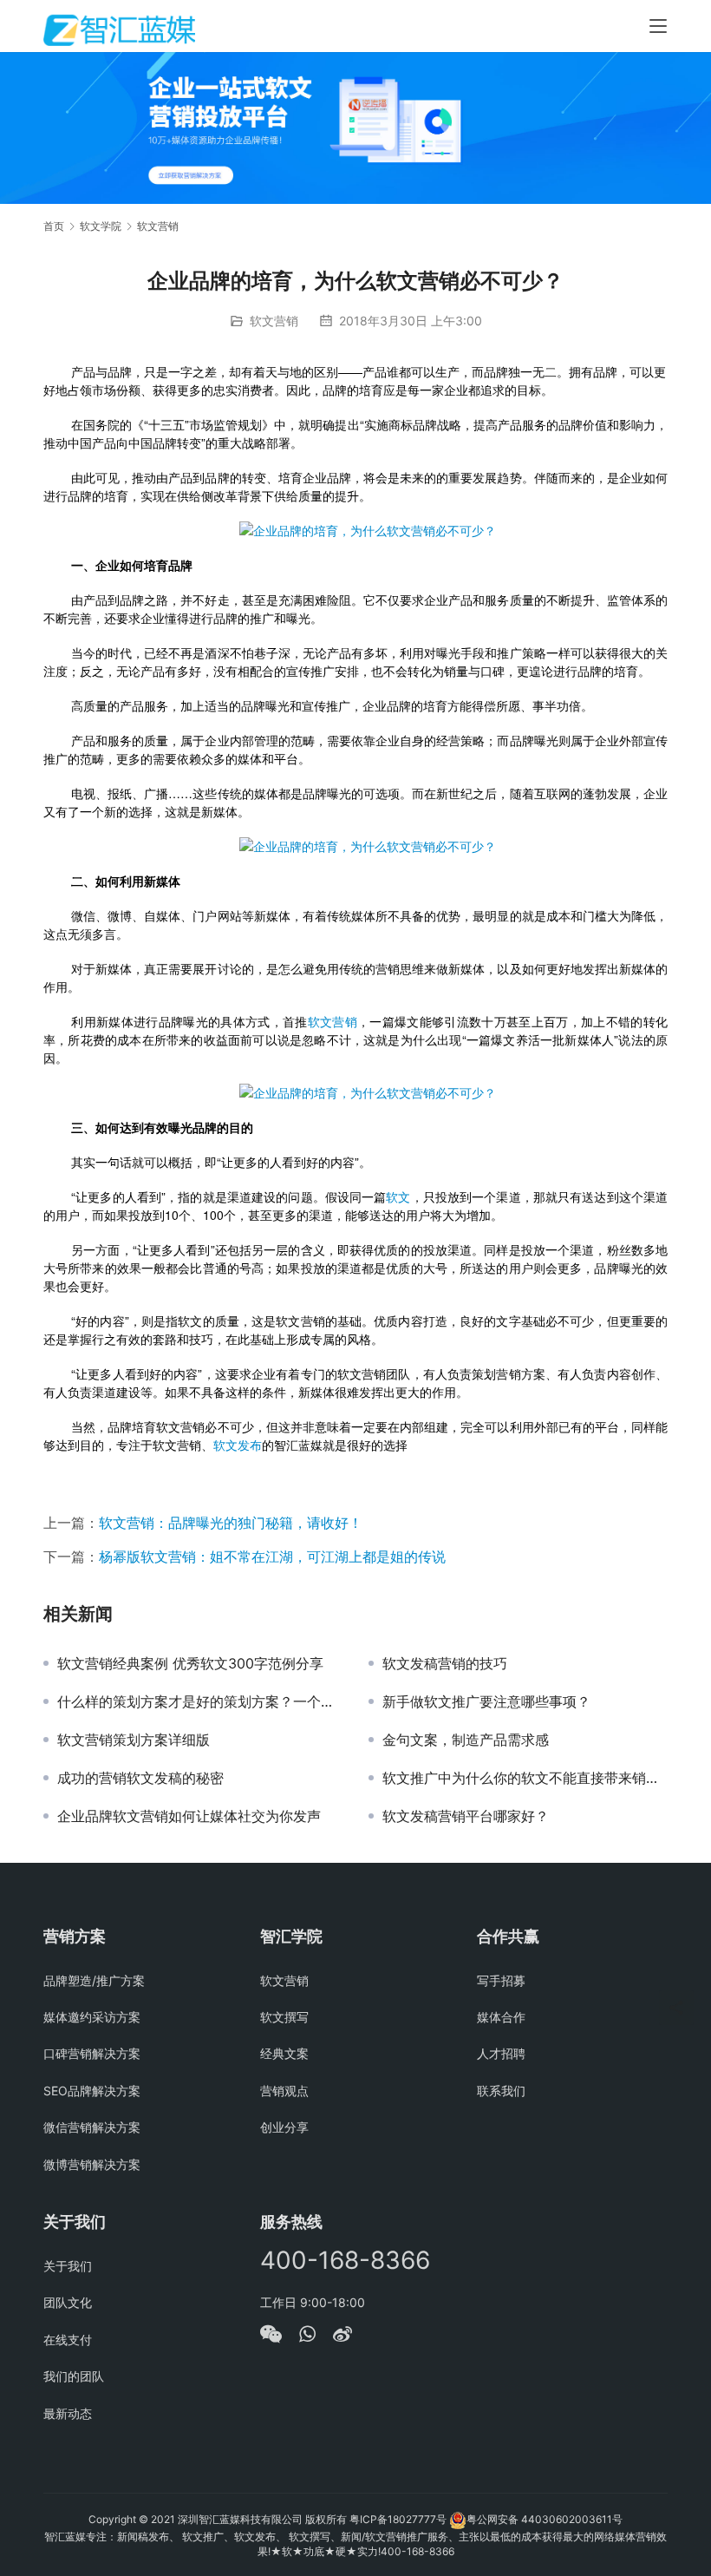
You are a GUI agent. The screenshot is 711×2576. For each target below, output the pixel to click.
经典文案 (284, 2053)
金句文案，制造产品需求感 (466, 1740)
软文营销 (274, 321)
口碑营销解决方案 (92, 2053)
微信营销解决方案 (92, 2127)
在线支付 (68, 2340)
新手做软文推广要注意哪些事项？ (486, 1701)
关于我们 (68, 2266)
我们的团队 (74, 2376)
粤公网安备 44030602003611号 (545, 2519)
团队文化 (68, 2302)
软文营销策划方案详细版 (134, 1740)
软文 (398, 1196)
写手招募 (501, 1980)
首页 (54, 226)
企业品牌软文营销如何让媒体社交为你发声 (189, 1816)
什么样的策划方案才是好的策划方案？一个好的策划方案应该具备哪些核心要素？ (200, 1701)
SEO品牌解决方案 (92, 2091)
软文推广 (203, 2537)
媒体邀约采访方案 (92, 2017)
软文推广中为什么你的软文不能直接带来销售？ (525, 1778)
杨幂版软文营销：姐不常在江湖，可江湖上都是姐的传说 (272, 1557)
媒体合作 (501, 2017)
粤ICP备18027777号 (398, 2519)
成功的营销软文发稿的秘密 (140, 1778)
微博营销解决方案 (92, 2164)
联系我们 (501, 2091)
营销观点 (284, 2091)
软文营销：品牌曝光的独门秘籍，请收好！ (231, 1523)
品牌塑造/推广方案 (94, 1980)
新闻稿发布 (143, 2537)
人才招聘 (501, 2053)
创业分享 (284, 2127)
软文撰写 (284, 2017)
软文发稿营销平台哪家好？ (466, 1816)
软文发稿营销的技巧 (445, 1663)
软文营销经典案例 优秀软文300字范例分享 (190, 1663)
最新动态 (68, 2413)
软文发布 (238, 1445)
